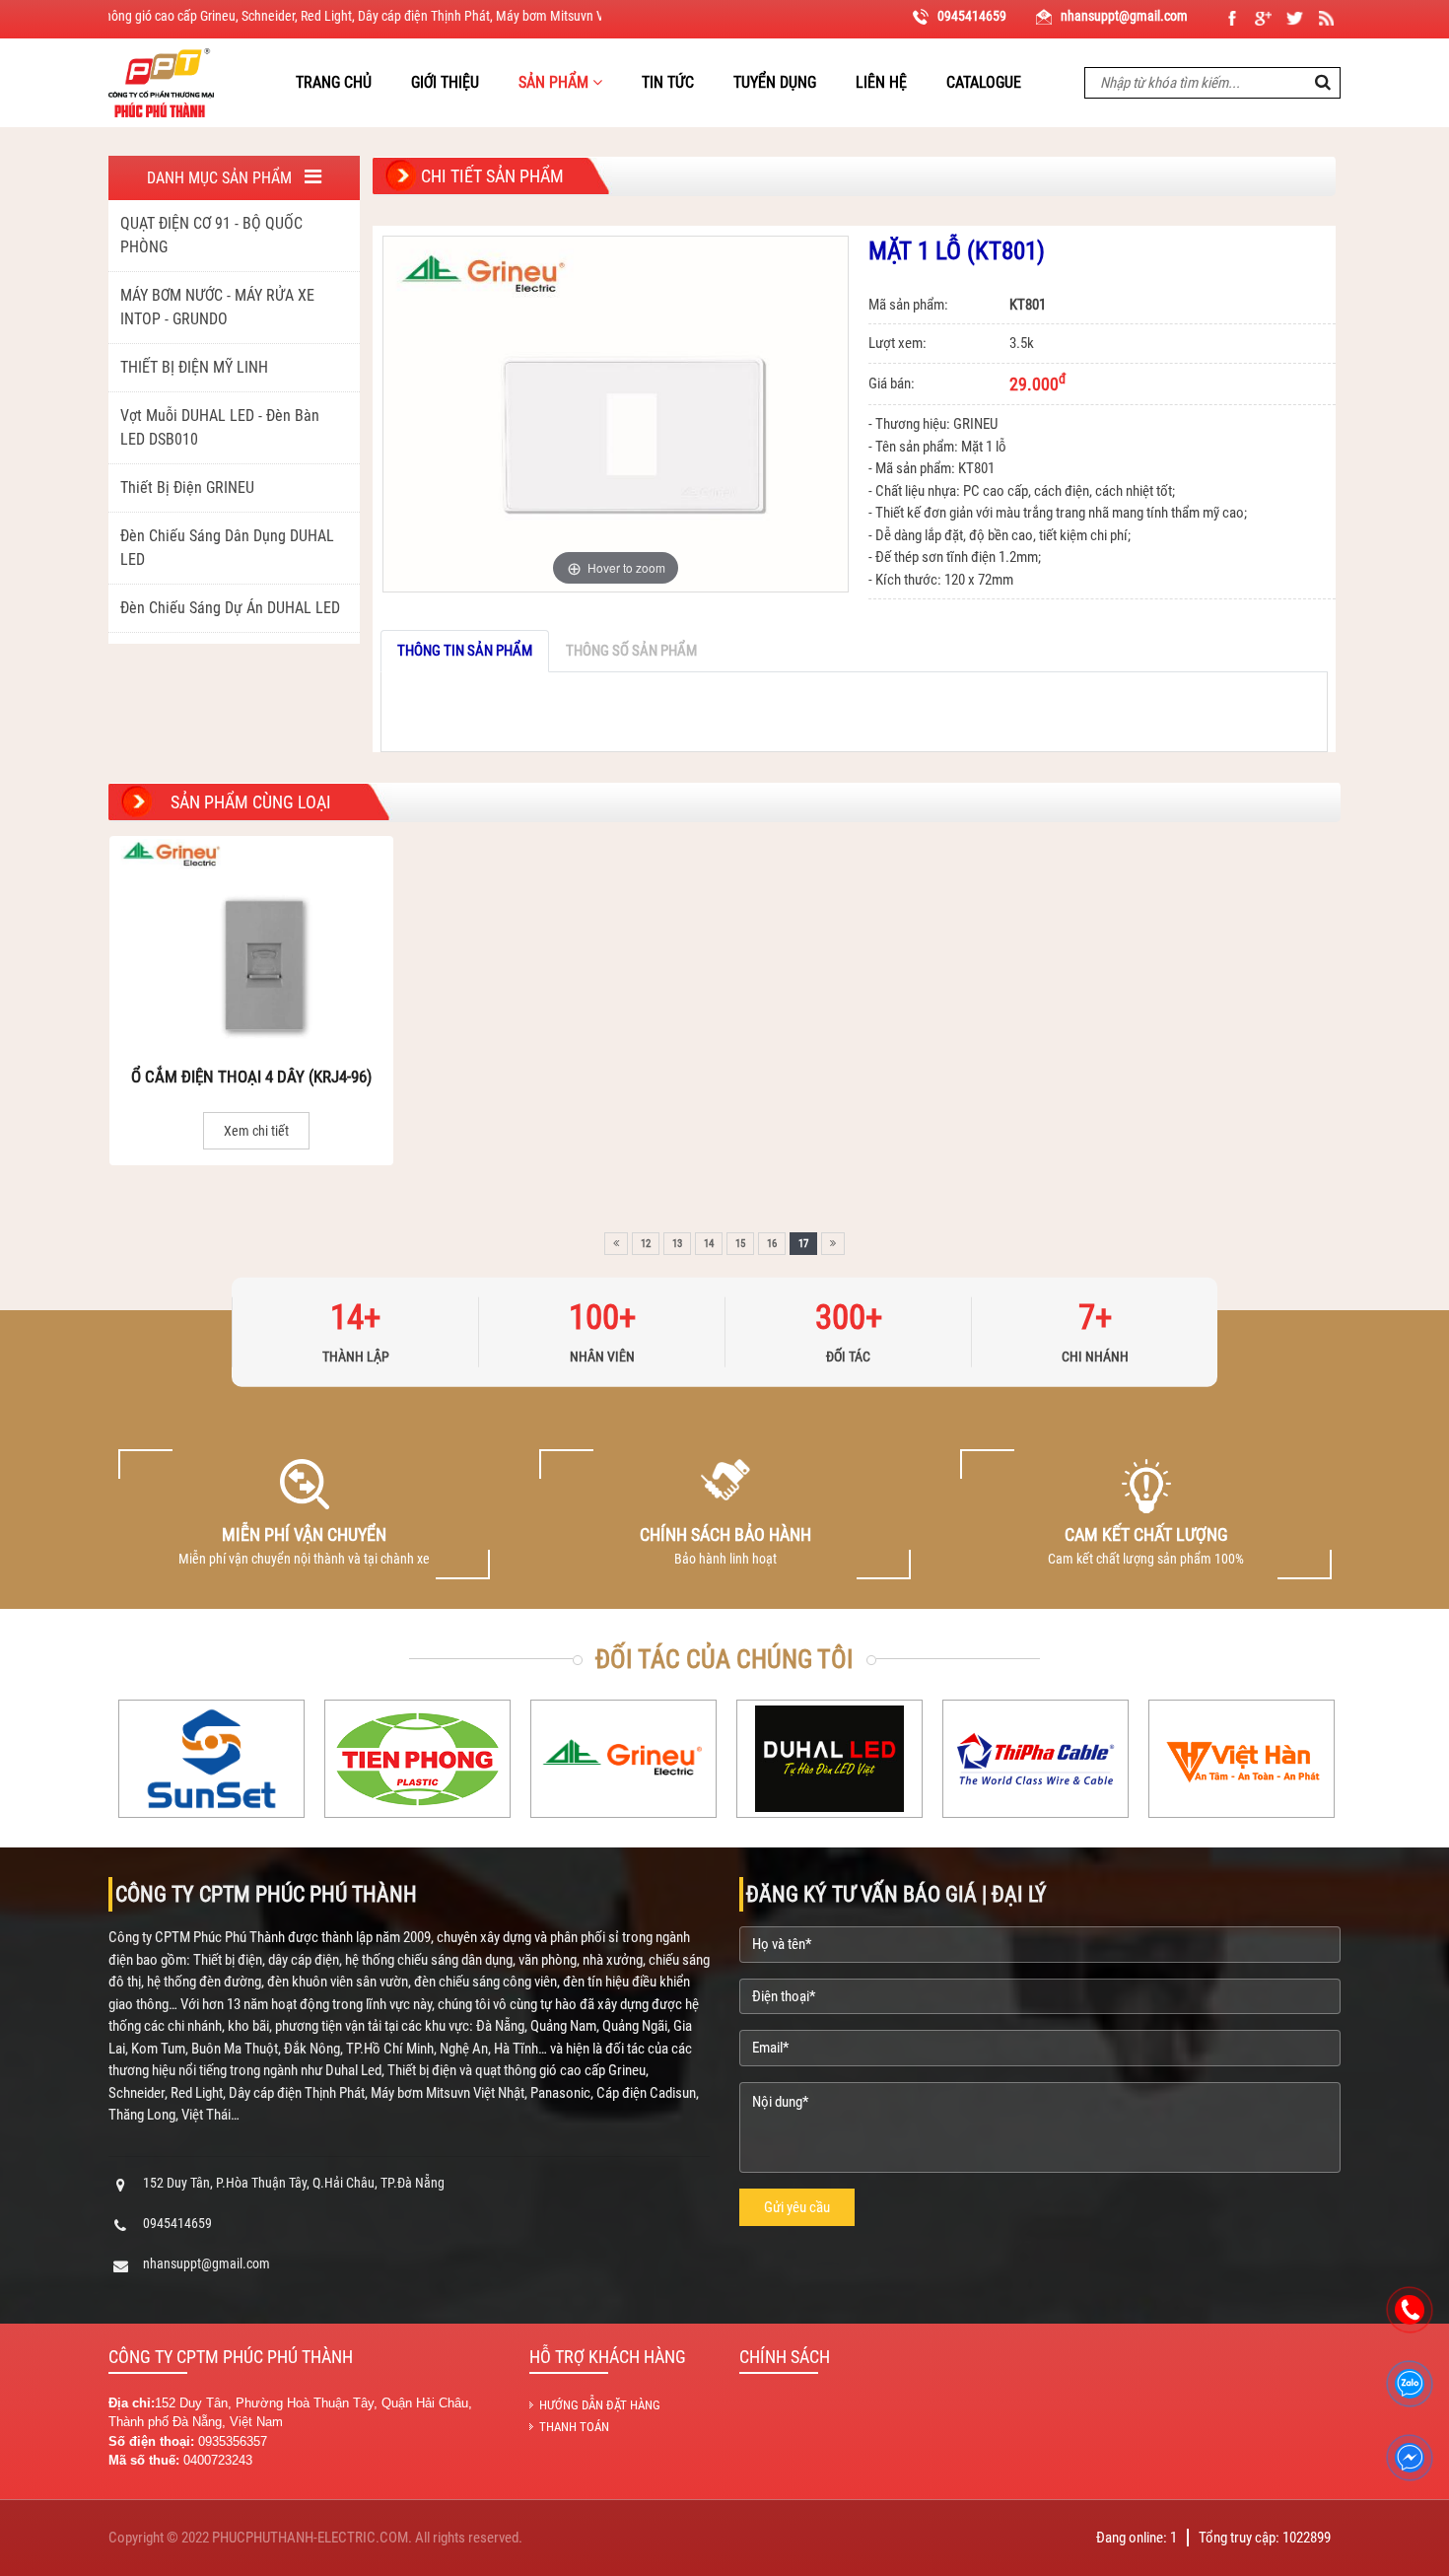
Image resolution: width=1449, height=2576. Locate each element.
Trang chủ (334, 82)
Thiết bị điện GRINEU (187, 487)
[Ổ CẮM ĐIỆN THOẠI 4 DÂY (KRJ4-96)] (251, 943)
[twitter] (1295, 18)
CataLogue (984, 82)
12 (646, 1244)
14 (709, 1244)
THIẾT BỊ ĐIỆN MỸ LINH (194, 367)
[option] (304, 1514)
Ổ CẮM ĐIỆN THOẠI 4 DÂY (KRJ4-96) (251, 1077)
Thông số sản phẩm (631, 651)
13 (677, 1244)
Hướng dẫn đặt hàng (600, 2405)
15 (740, 1244)
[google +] (1263, 18)
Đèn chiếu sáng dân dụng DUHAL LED (227, 548)
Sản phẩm (555, 82)
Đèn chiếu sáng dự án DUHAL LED (230, 608)
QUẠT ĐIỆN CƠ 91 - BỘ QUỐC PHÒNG (211, 235)
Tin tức (668, 82)
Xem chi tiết (256, 1131)
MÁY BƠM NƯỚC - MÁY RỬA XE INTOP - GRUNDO (217, 307)
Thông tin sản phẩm (465, 651)
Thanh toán (574, 2427)
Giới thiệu (445, 82)
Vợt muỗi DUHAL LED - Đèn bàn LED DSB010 (220, 427)
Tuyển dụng (775, 82)
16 (772, 1244)
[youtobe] (1326, 18)
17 (803, 1244)
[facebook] (1232, 18)
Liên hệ (881, 82)
